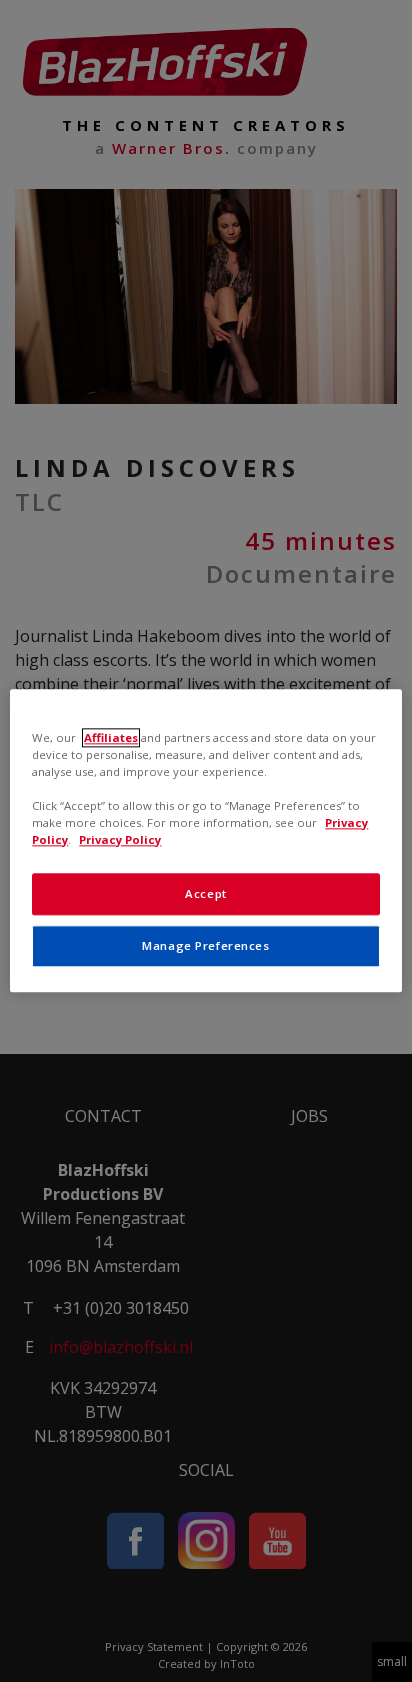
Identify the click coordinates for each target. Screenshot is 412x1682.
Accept (205, 894)
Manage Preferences (205, 946)
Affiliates (111, 737)
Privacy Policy (120, 840)
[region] (205, 840)
